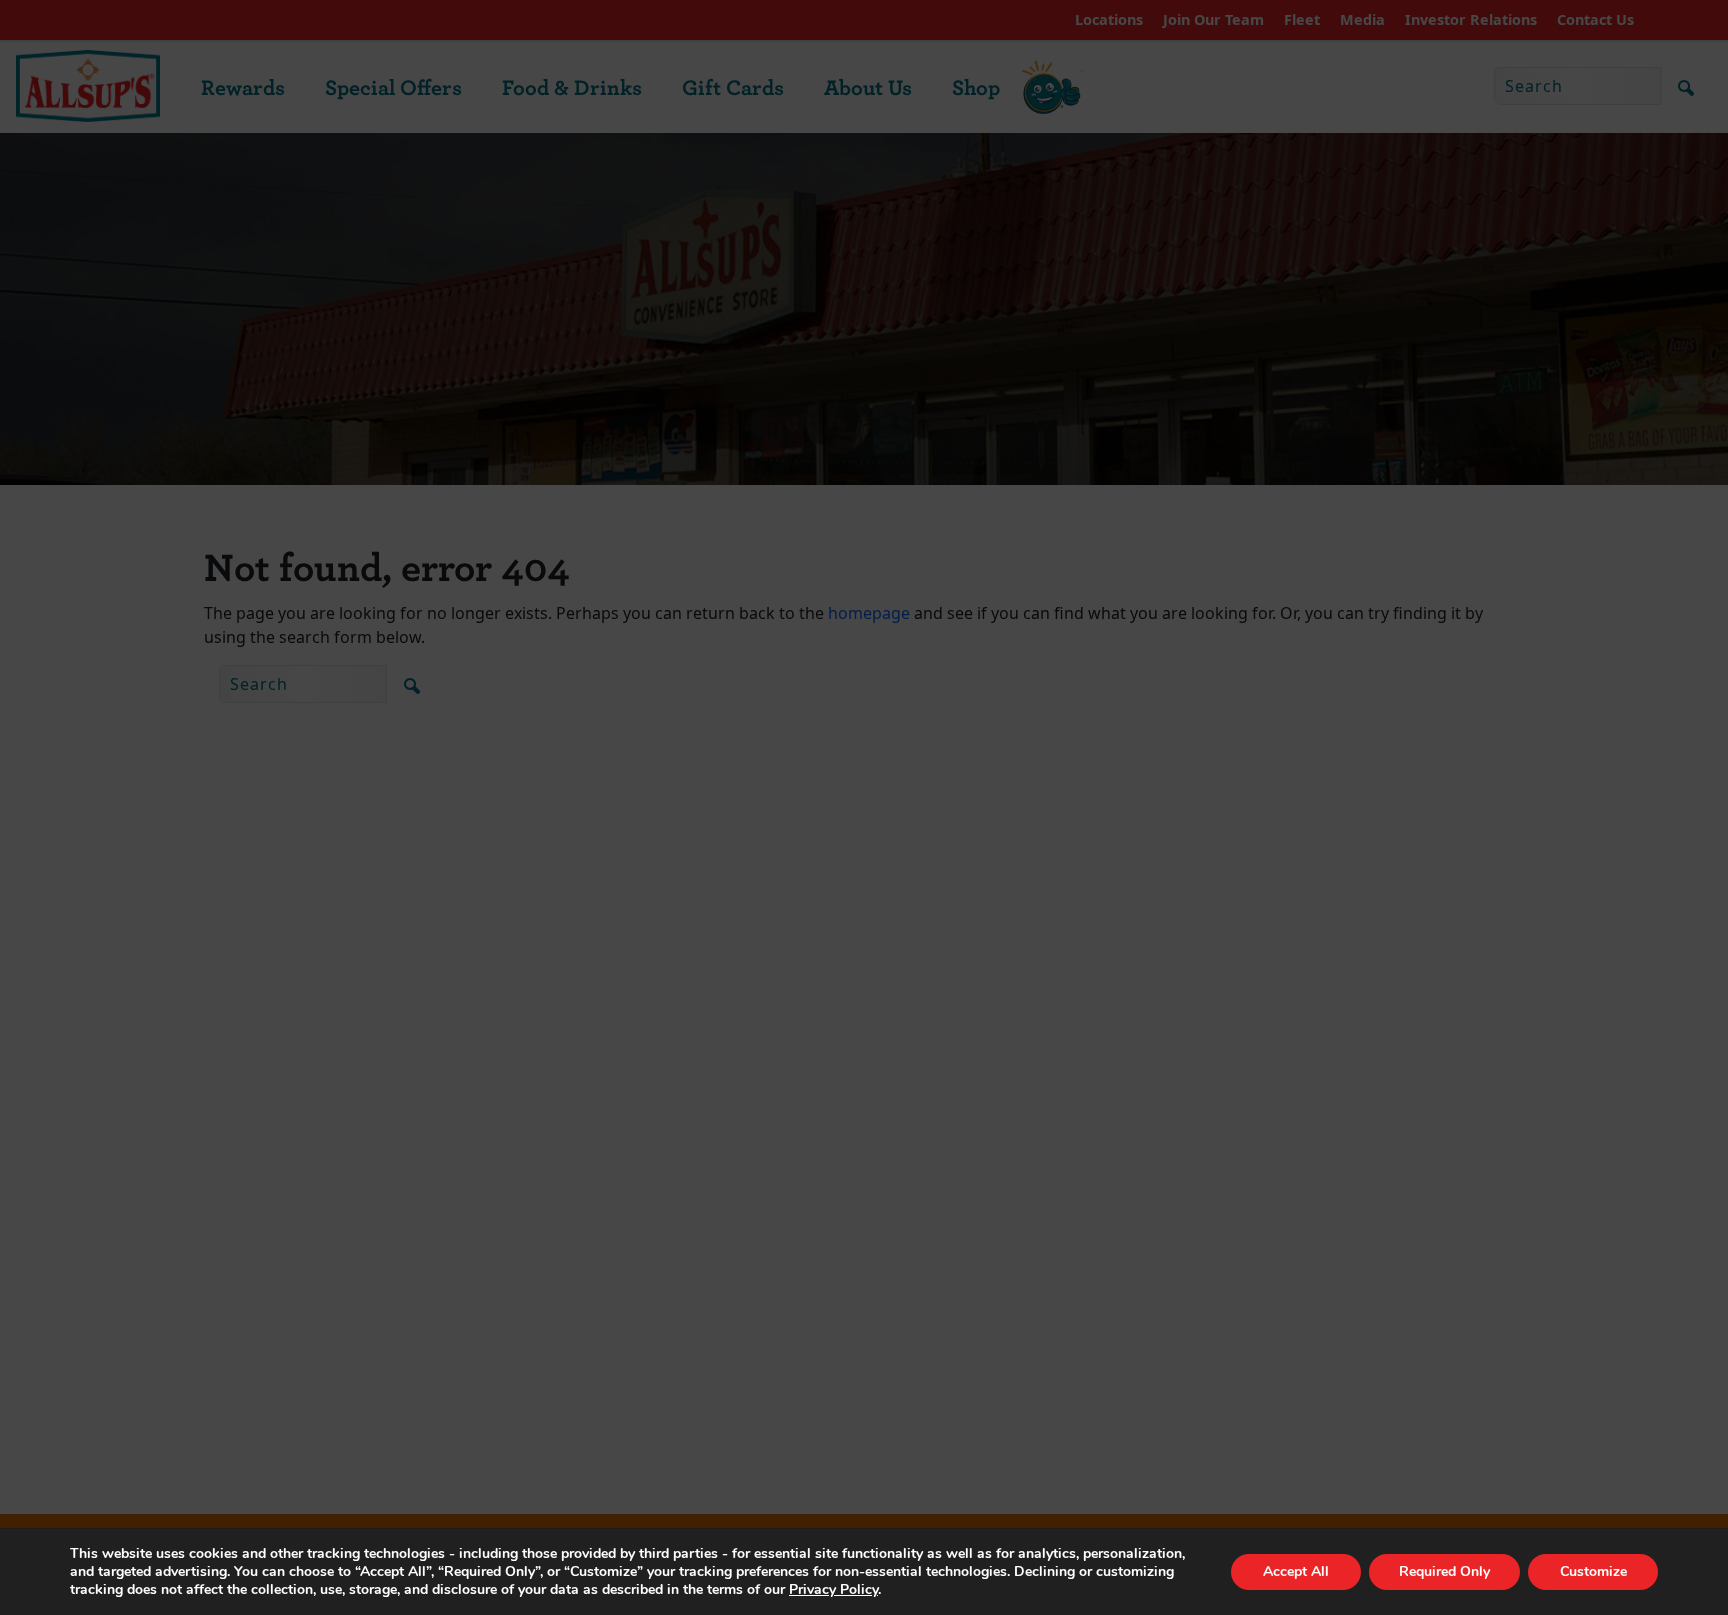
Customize (1593, 1571)
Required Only (1444, 1571)
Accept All (1296, 1571)
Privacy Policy (833, 1589)
